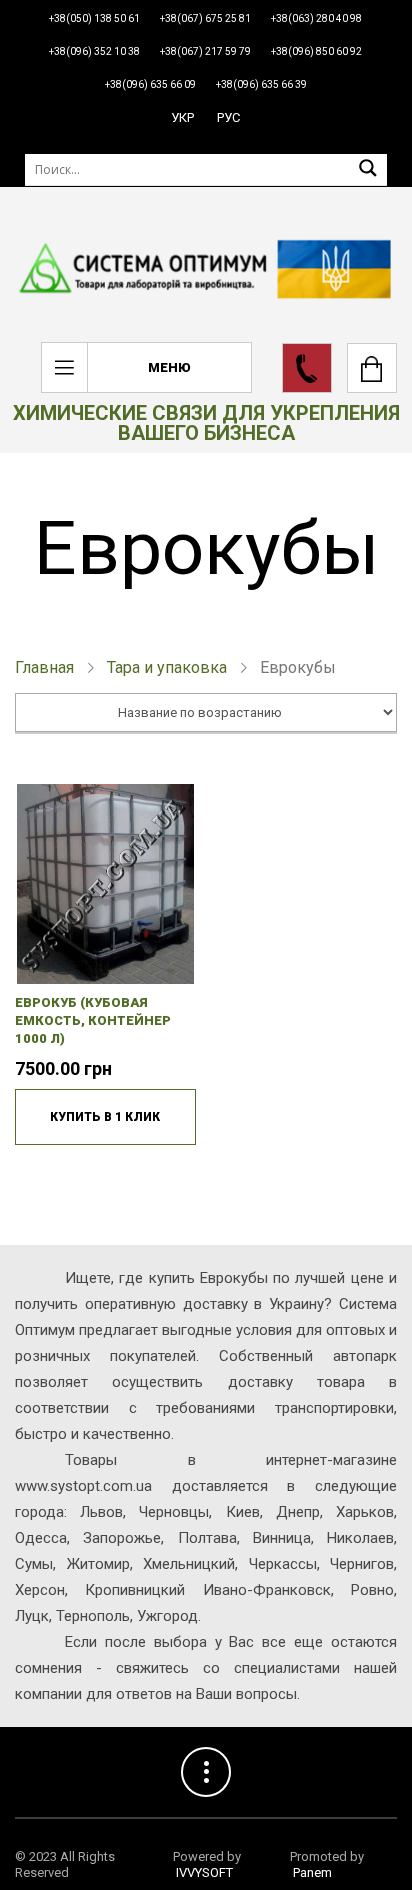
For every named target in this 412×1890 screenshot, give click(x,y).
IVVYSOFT (204, 1872)
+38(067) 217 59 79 (205, 51)
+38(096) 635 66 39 (261, 84)
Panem (312, 1872)
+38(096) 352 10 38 (94, 51)
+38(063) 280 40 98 (316, 18)
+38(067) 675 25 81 (205, 18)
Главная (44, 667)
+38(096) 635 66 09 (150, 84)
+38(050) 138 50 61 (94, 18)
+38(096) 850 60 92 (316, 51)
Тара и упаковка (167, 667)
